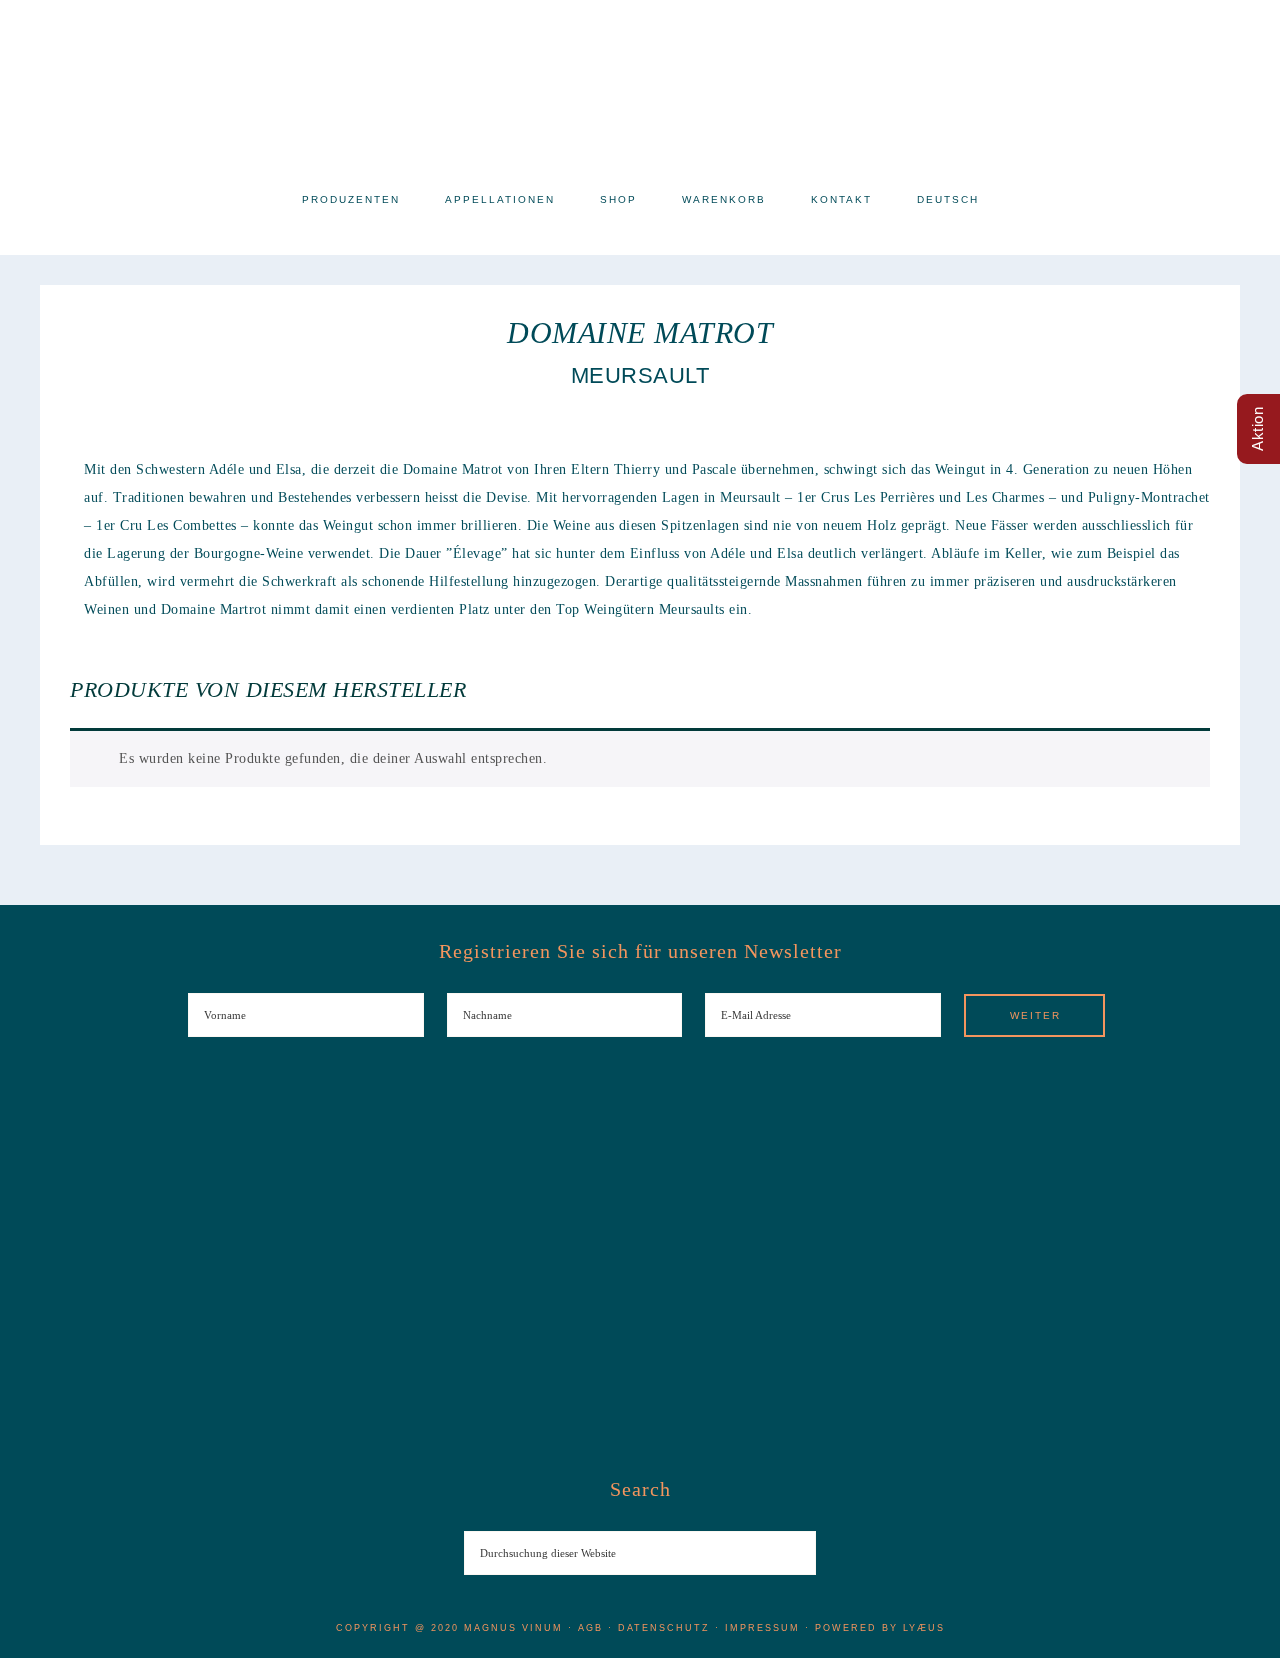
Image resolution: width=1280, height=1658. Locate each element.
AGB (590, 1628)
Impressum (762, 1628)
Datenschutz (664, 1628)
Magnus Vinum (640, 87)
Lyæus (924, 1628)
